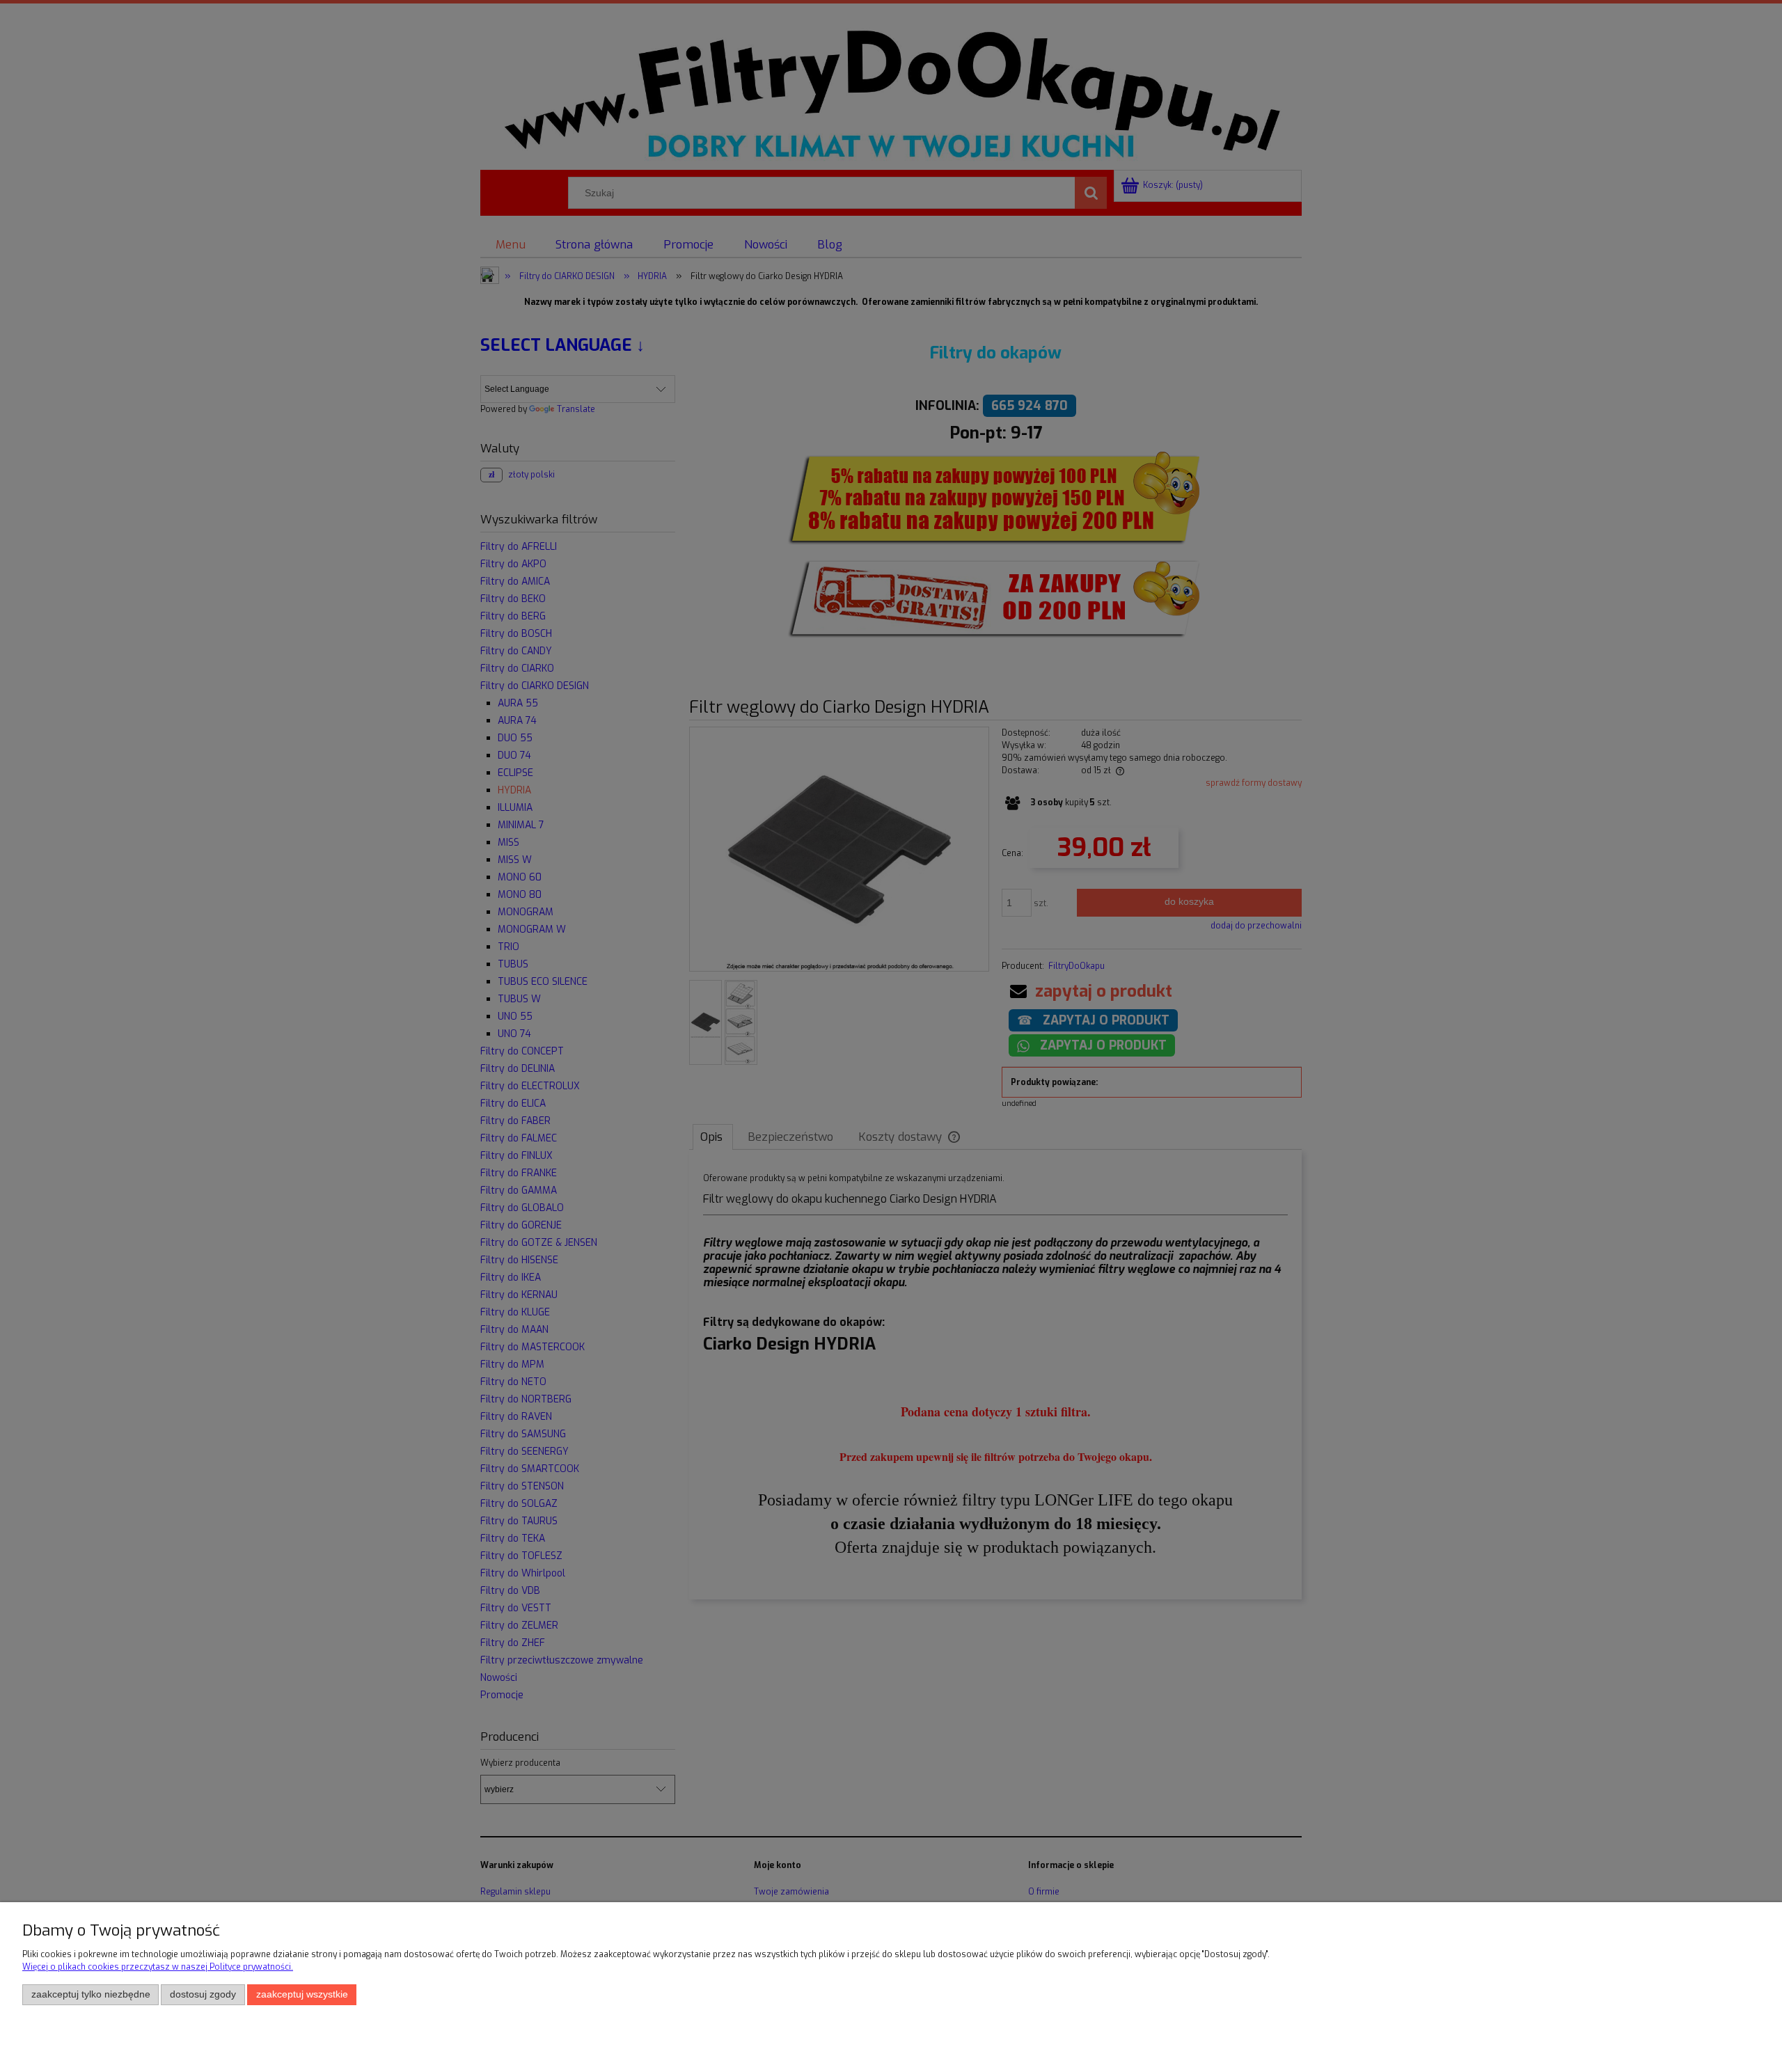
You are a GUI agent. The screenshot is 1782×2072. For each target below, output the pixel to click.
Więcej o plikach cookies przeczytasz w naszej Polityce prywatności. (158, 1967)
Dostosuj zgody (203, 1994)
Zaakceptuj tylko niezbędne (91, 1994)
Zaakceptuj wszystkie (302, 1994)
